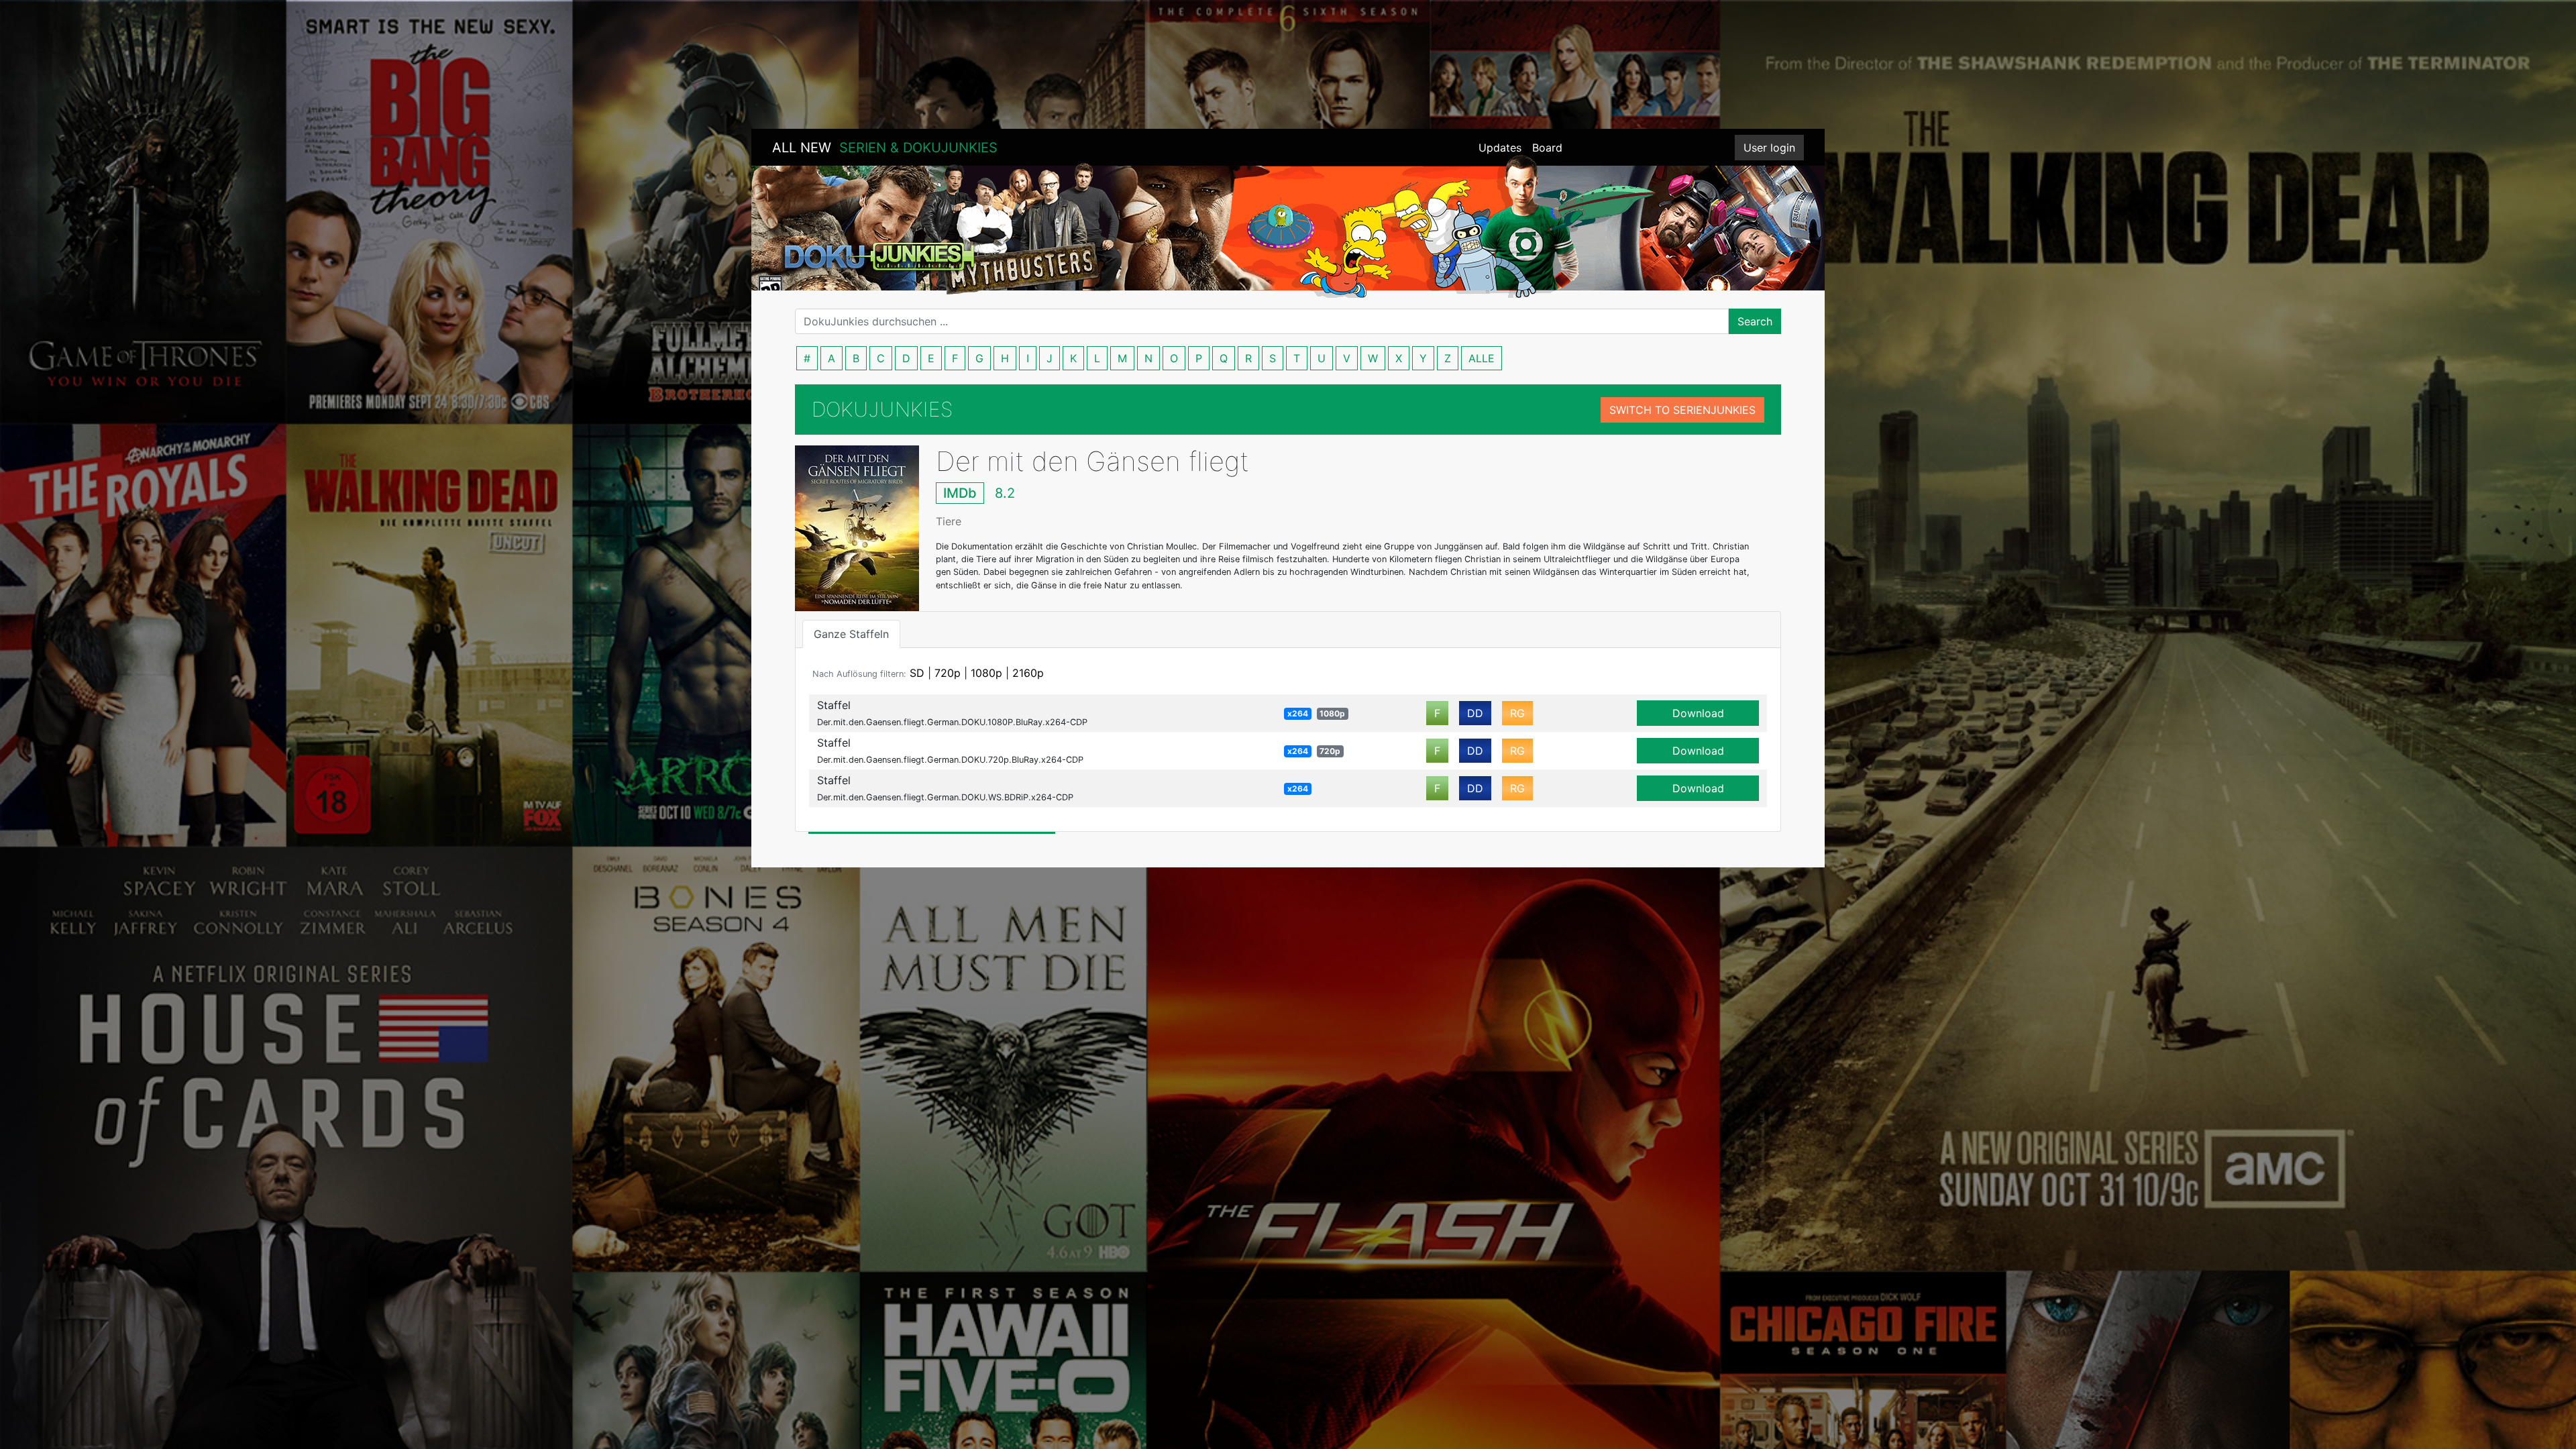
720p (948, 673)
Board (1547, 148)
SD (917, 673)
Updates (1500, 148)
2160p (1028, 673)
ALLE (1482, 358)
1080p (986, 673)
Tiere (949, 521)
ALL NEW (885, 148)
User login (1769, 148)
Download (1698, 713)
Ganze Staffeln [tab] (851, 634)
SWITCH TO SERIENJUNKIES (1682, 410)
